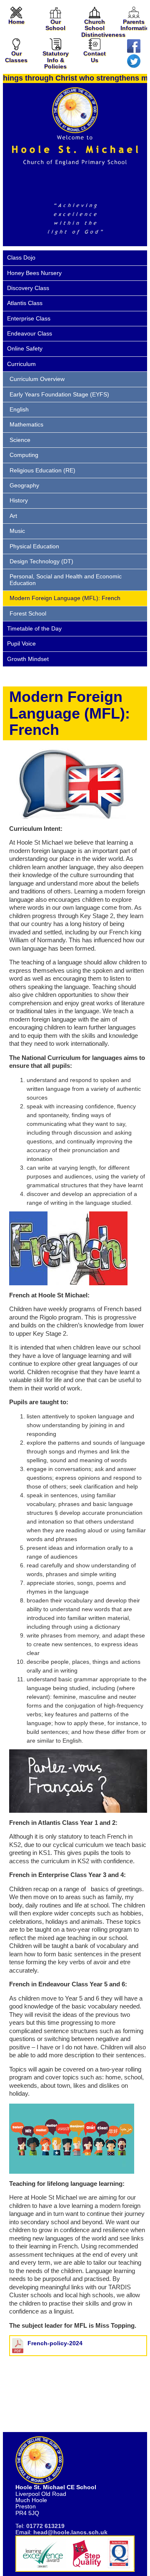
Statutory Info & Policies (56, 60)
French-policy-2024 (55, 2343)
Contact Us (95, 57)
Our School (55, 25)
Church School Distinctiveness (103, 28)
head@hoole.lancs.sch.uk (70, 2532)
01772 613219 (45, 2526)
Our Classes (16, 57)
